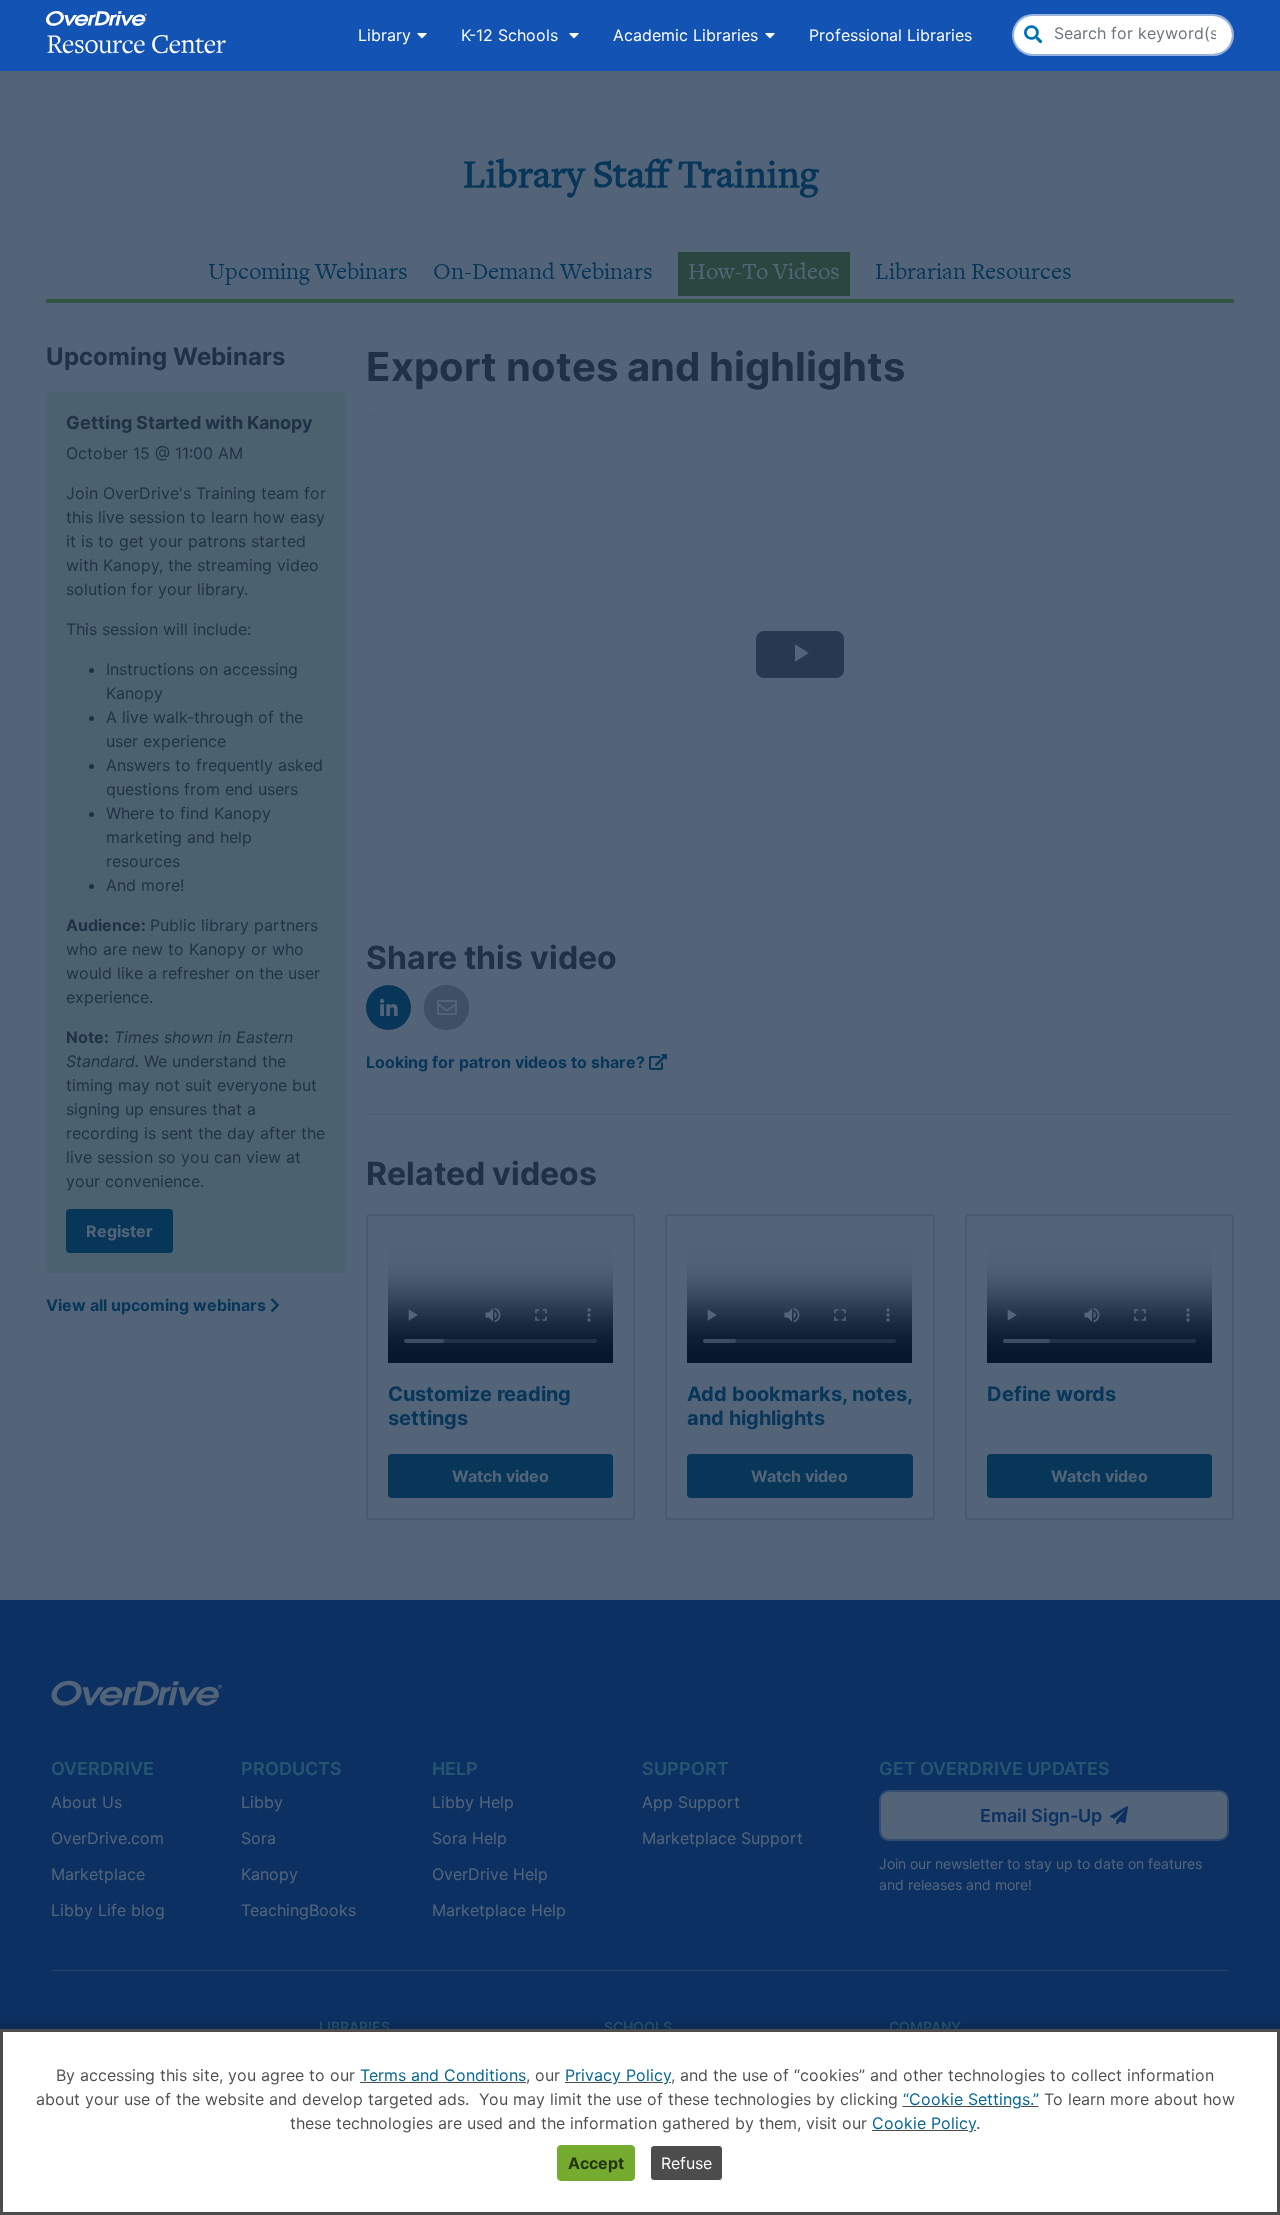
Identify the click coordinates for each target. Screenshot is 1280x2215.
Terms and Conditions (443, 2075)
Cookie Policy (924, 2123)
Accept (596, 2163)
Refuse (686, 2163)
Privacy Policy (618, 2075)
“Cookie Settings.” (971, 2099)
